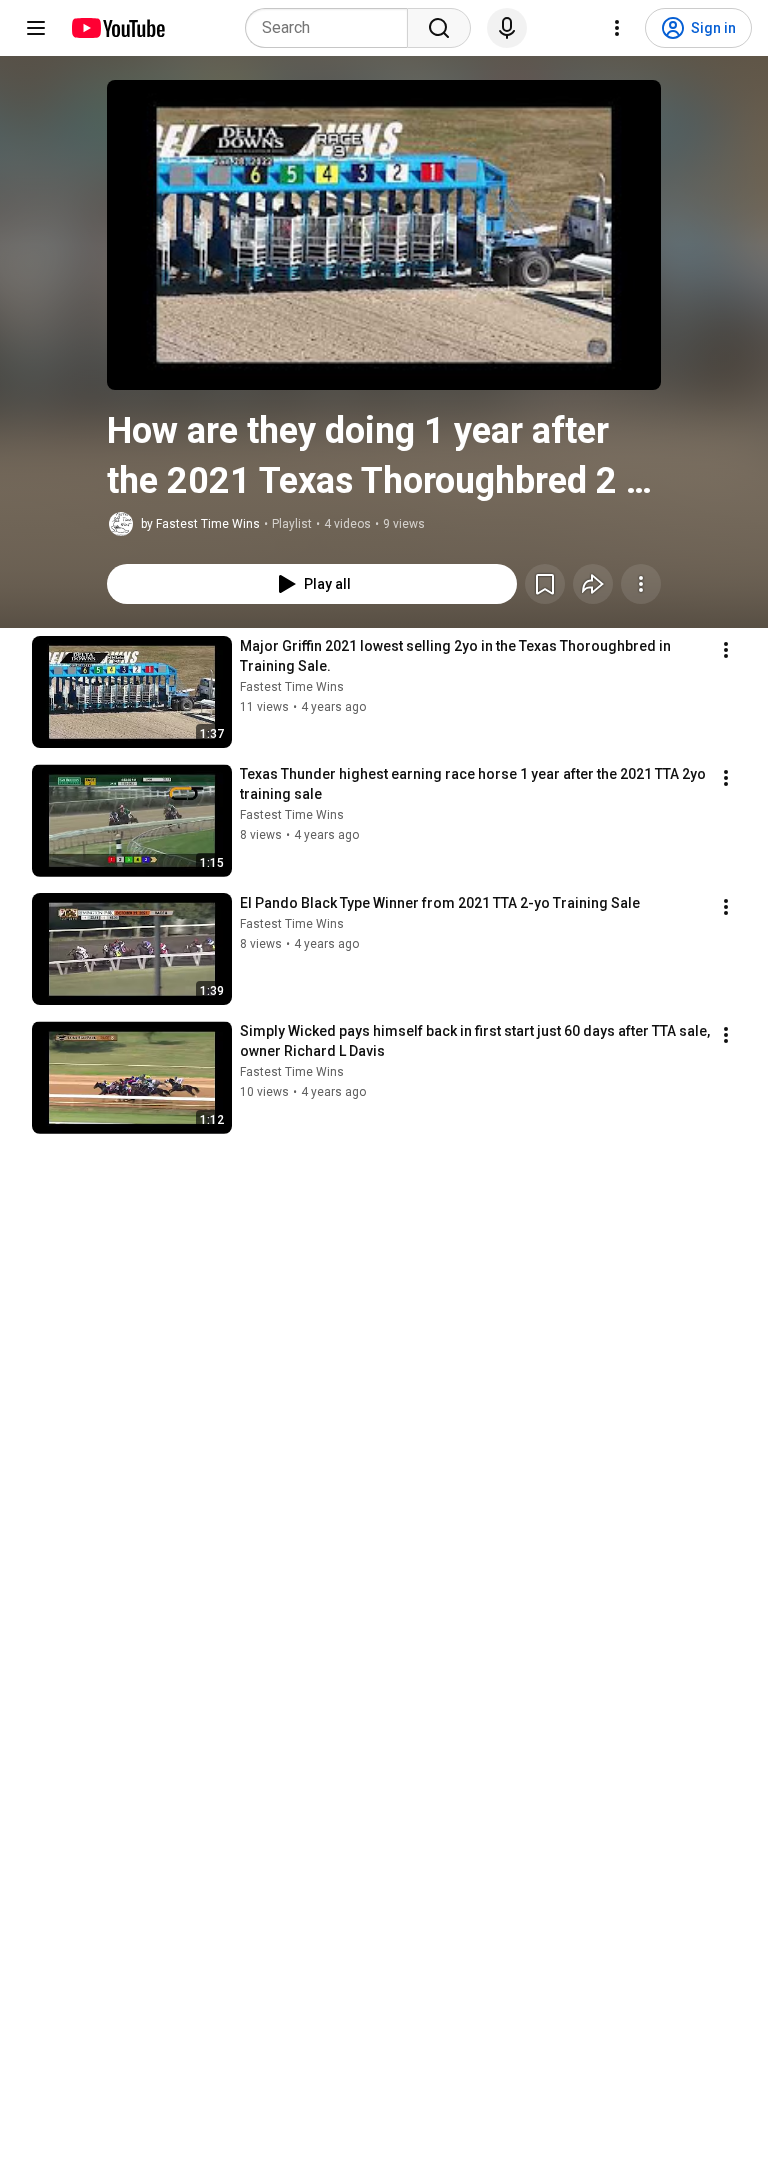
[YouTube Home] (117, 28)
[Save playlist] (545, 584)
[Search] (439, 28)
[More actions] (641, 584)
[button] (384, 235)
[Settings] (617, 28)
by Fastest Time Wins (200, 524)
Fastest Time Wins (292, 687)
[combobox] (332, 28)
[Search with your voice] (507, 28)
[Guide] (36, 28)
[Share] (593, 584)
